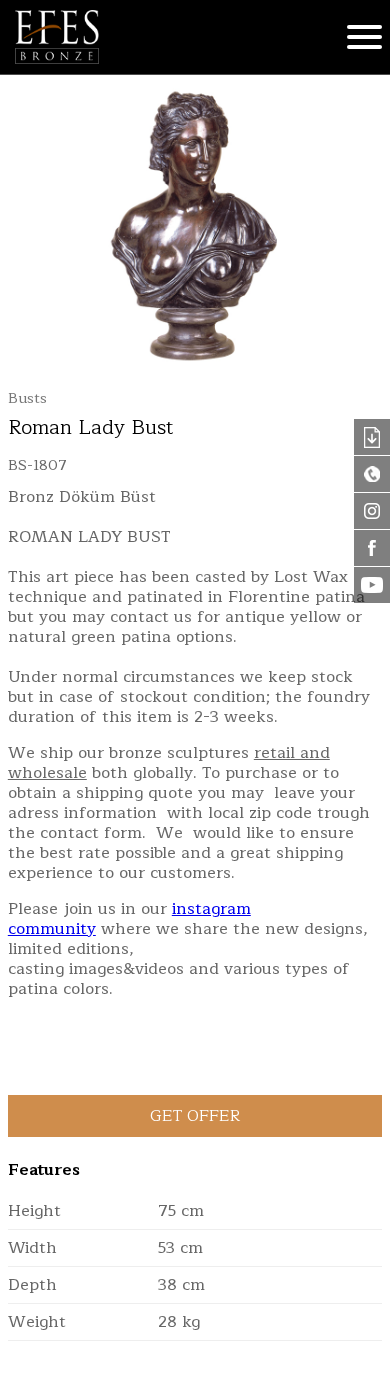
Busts (27, 398)
